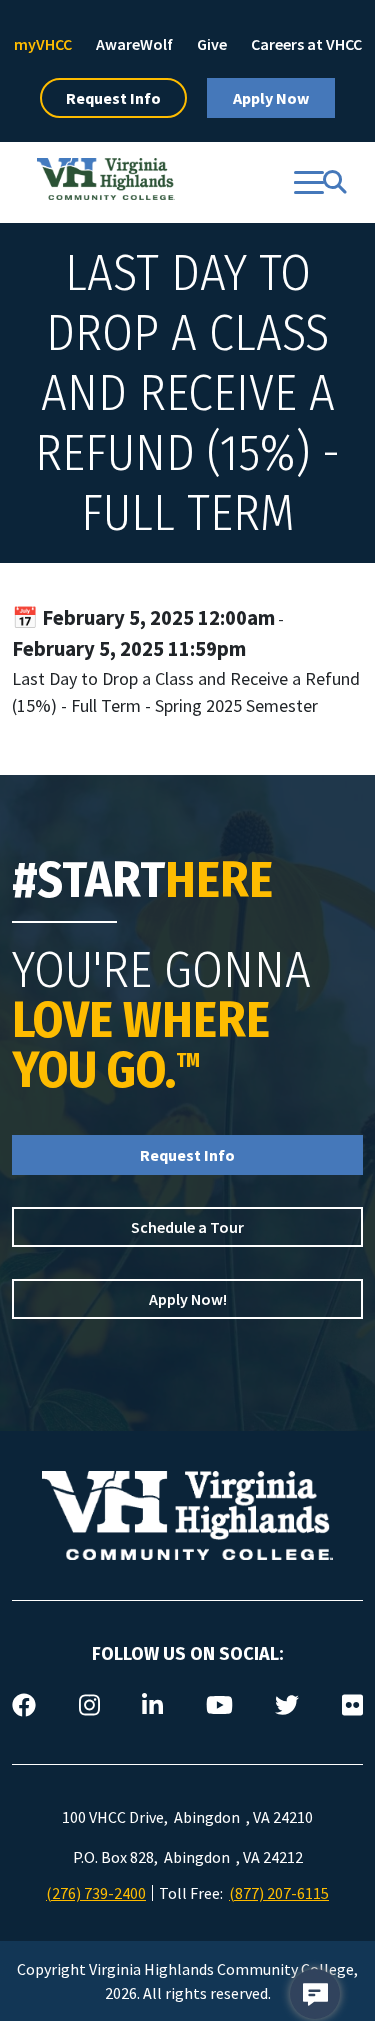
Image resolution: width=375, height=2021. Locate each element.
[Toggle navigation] (309, 182)
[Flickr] (352, 1706)
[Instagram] (89, 1706)
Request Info (113, 98)
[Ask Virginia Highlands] (315, 1994)
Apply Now (271, 98)
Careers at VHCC (306, 44)
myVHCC (43, 44)
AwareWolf (134, 44)
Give (212, 44)
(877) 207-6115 (279, 1893)
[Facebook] (24, 1706)
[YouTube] (219, 1706)
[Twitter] (287, 1706)
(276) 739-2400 (96, 1893)
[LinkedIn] (152, 1706)
